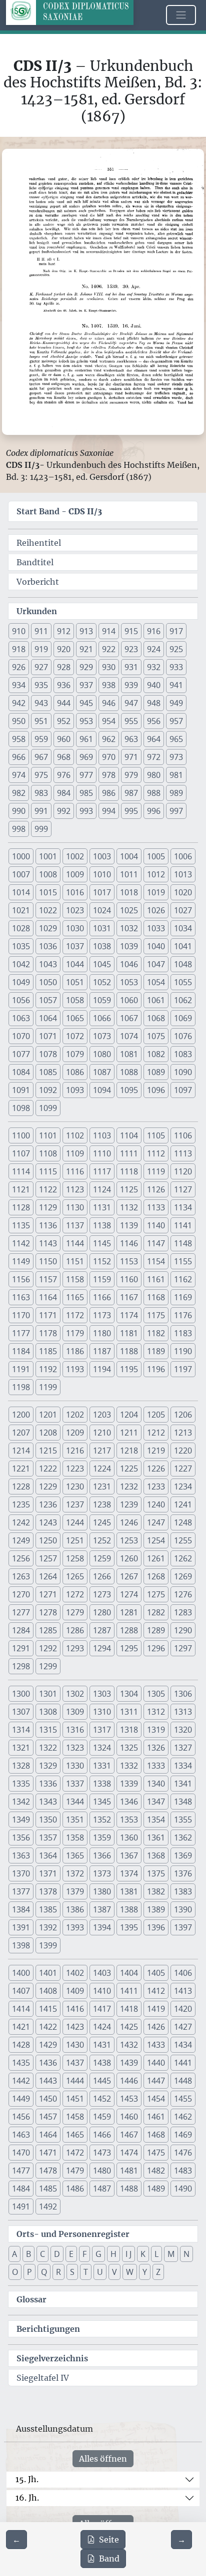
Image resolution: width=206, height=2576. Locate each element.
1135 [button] (21, 1225)
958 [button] (19, 739)
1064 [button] (48, 1018)
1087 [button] (102, 1072)
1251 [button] (75, 1540)
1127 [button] (183, 1189)
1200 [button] (21, 1415)
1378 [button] (48, 1891)
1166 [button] (102, 1297)
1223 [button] (75, 1469)
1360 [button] (129, 1838)
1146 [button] (129, 1243)
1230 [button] (75, 1486)
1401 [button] (48, 1973)
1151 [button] (75, 1261)
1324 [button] (102, 1748)
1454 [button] (156, 2099)
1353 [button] (129, 1820)
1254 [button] (156, 1540)
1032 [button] (129, 928)
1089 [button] (156, 1072)
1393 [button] (75, 1927)
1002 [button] (75, 856)
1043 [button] (48, 964)
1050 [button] (48, 982)
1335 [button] (21, 1784)
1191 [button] (21, 1369)
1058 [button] (75, 1000)
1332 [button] (129, 1766)
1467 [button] (129, 2135)
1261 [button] (156, 1558)
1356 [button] (21, 1838)
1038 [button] (102, 946)
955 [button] (131, 721)
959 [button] (41, 739)
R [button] (58, 2272)
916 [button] (154, 631)
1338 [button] (102, 1784)
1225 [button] (129, 1469)
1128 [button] (21, 1207)
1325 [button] (129, 1748)
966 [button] (19, 757)
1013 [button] (183, 874)
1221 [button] (21, 1469)
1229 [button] (48, 1486)
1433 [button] (156, 2045)
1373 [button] (102, 1873)
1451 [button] (75, 2099)
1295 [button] (129, 1648)
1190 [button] (183, 1351)
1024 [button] (102, 910)
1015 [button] (48, 892)
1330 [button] (75, 1766)
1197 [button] (183, 1369)
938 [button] (109, 685)
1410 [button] (102, 1991)
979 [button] (131, 775)
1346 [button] (129, 1802)
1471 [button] (48, 2153)
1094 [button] (102, 1090)
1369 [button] (183, 1855)
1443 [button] (48, 2081)
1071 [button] (48, 1036)
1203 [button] (102, 1415)
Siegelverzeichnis (52, 2358)
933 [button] (176, 667)
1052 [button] (102, 982)
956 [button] (154, 721)
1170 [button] (21, 1315)
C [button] (42, 2254)
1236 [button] (48, 1504)
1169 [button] (183, 1297)
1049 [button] (21, 982)
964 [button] (154, 739)
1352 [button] (102, 1820)
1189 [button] (156, 1351)
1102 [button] (75, 1135)
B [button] (28, 2254)
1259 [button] (102, 1558)
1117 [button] (102, 1171)
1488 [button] (129, 2189)
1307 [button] (21, 1712)
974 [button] (19, 775)
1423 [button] (75, 2027)
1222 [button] (48, 1469)
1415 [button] (48, 2009)
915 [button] (131, 631)
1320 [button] (183, 1730)
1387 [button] (102, 1909)
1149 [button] (21, 1261)
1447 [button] (156, 2081)
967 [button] (41, 757)
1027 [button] (183, 910)
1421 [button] (21, 2027)
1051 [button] (75, 982)
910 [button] (19, 631)
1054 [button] (156, 982)
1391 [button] (21, 1927)
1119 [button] (156, 1171)
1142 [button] (21, 1243)
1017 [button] (102, 892)
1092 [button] (48, 1090)
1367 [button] (129, 1855)
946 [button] (109, 703)
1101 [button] (48, 1135)
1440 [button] (156, 2063)
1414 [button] (21, 2009)
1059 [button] (102, 1000)
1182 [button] (156, 1333)
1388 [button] (129, 1909)
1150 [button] (48, 1261)
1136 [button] (48, 1225)
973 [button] (176, 757)
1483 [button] (183, 2171)
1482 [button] (156, 2171)
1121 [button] (21, 1189)
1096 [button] (156, 1090)
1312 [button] (156, 1712)
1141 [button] (183, 1225)
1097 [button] (183, 1090)
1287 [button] (102, 1630)
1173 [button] (102, 1315)
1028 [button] (21, 928)
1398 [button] (21, 1945)
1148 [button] (183, 1243)
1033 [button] (156, 928)
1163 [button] (21, 1297)
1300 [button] (21, 1694)
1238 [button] (102, 1504)
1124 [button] (102, 1189)
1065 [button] (75, 1018)
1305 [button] (156, 1694)
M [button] (171, 2254)
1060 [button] (129, 1000)
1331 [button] (102, 1766)
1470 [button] (21, 2153)
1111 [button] (129, 1153)
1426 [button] (156, 2027)
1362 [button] (183, 1838)
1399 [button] (48, 1945)
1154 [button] (156, 1261)
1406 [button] (183, 1973)
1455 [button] (183, 2099)
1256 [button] (21, 1558)
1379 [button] (75, 1891)
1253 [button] (129, 1540)
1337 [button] (75, 1784)
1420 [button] (183, 2009)
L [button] (156, 2254)
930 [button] (109, 667)
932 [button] (154, 667)
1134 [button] (183, 1207)
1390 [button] (183, 1909)
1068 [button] (156, 1018)
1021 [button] (21, 910)
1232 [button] (129, 1486)
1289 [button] (156, 1630)
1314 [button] (21, 1730)
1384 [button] (21, 1909)
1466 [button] (102, 2135)
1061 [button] (156, 1000)
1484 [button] (21, 2189)
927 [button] (41, 667)
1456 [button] (21, 2117)
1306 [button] (183, 1694)
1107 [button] (21, 1153)
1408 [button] (48, 1991)
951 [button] (41, 721)
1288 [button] (129, 1630)
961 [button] (86, 739)
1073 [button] (102, 1036)
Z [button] (158, 2272)
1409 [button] (75, 1991)
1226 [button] (156, 1469)
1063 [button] (21, 1018)
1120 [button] (183, 1171)
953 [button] (86, 721)
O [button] (15, 2272)
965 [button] (176, 739)
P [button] (29, 2272)
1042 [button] (21, 964)
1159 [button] (102, 1279)
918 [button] (19, 649)
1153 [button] (129, 1261)
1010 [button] (102, 874)
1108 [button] (48, 1153)
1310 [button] (102, 1712)
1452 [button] (102, 2099)
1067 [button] (129, 1018)
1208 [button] (48, 1433)
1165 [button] (75, 1297)
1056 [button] (21, 1000)
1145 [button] (102, 1243)
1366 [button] (102, 1855)
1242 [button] (21, 1522)
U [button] (100, 2272)
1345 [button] (102, 1802)
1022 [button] (48, 910)
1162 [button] (183, 1279)
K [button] (143, 2254)
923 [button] (131, 649)
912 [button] (64, 631)
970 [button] (109, 757)
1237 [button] (75, 1504)
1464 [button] (48, 2135)
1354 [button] (156, 1820)
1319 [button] (156, 1730)
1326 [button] (156, 1748)
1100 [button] (21, 1135)
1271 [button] (48, 1594)
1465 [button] (75, 2135)
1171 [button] (48, 1315)
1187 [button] (102, 1351)
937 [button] (86, 685)
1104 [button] (129, 1135)
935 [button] (41, 685)
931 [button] (131, 667)
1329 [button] (48, 1766)
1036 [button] (48, 946)
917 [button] (176, 631)
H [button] (113, 2254)
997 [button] (176, 811)
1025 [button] (129, 910)
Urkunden (37, 611)
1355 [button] (183, 1820)
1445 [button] (102, 2081)
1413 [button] (183, 1991)
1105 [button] (156, 1135)
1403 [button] (102, 1973)
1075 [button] (156, 1036)
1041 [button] (183, 946)
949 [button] (176, 703)
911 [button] (41, 631)
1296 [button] (156, 1648)
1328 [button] (21, 1766)
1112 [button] (156, 1153)
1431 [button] (102, 2045)
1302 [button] (75, 1694)
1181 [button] (129, 1333)
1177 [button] (21, 1333)
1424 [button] (102, 2027)
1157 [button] (48, 1279)
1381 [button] (129, 1891)
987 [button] (131, 793)
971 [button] (131, 757)
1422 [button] (48, 2027)
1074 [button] (129, 1036)
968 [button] (64, 757)
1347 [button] (156, 1802)
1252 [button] (102, 1540)
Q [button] (44, 2272)
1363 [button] (21, 1855)
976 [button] (64, 775)
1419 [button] (156, 2009)
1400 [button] (21, 1973)
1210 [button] (102, 1433)
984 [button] (64, 793)
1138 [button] (102, 1225)
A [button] (14, 2254)
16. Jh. (27, 2498)
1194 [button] (102, 1369)
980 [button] (154, 775)
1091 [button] (21, 1090)
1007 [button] (21, 874)
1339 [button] (129, 1784)
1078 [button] (48, 1054)
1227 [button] (183, 1469)
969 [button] (86, 757)
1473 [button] (102, 2153)
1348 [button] (183, 1802)
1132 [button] (129, 1207)
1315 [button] (48, 1730)
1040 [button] (156, 946)
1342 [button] (21, 1802)
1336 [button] (48, 1784)
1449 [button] (21, 2099)
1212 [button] (156, 1433)
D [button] (57, 2254)
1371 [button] (48, 1873)
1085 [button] (48, 1072)
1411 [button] (129, 1991)
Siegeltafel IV (43, 2378)
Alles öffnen (103, 2459)
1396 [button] (156, 1927)
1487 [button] (102, 2189)
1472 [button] (75, 2153)
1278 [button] (48, 1612)
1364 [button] (48, 1855)
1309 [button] (75, 1712)
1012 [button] (156, 874)
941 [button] (176, 685)
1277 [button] (21, 1612)
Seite (109, 2540)
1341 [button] (183, 1784)
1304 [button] (129, 1694)
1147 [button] (156, 1243)
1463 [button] (21, 2135)
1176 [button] (183, 1315)
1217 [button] (102, 1451)
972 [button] (154, 757)
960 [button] (64, 739)
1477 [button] (21, 2171)
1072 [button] (75, 1036)
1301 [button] (48, 1694)
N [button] (186, 2254)
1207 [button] (21, 1433)
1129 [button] (48, 1207)
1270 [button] (21, 1594)
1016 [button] (75, 892)
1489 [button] (156, 2189)
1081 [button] (129, 1054)
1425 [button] (129, 2027)
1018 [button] (129, 892)
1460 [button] (129, 2117)
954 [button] (109, 721)
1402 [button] (75, 1973)
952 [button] (64, 721)
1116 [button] (75, 1171)
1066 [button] (102, 1018)
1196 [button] (156, 1369)
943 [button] (41, 703)
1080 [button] (102, 1054)
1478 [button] (48, 2171)
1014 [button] (21, 892)
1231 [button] (102, 1486)
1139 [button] (129, 1225)
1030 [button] (75, 928)
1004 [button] (129, 856)
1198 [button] (21, 1387)
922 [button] (109, 649)
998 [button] (19, 829)
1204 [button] (129, 1415)
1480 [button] (102, 2171)
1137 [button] (75, 1225)
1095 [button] (129, 1090)
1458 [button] (75, 2117)
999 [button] (41, 829)
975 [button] (41, 775)
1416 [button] (75, 2009)
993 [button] (86, 811)
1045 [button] (102, 964)
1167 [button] (129, 1297)
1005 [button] (156, 856)
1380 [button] (102, 1891)
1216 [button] (75, 1451)
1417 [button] (102, 2009)
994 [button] (109, 811)
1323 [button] (75, 1748)
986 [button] (109, 793)
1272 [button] (75, 1594)
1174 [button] (129, 1315)
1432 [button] (129, 2045)
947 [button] (131, 703)
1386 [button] (75, 1909)
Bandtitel (35, 562)
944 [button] (64, 703)
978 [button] (109, 775)
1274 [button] (129, 1594)
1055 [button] (183, 982)
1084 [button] (21, 1072)
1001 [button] (48, 856)
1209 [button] (75, 1433)
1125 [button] (129, 1189)
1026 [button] (156, 910)
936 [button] (64, 685)
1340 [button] (156, 1784)
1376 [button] (183, 1873)
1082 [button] (156, 1054)
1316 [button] (75, 1730)
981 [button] (176, 775)
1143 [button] (48, 1243)
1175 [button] (156, 1315)
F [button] (84, 2254)
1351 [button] (75, 1820)
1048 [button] (183, 964)
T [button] (86, 2272)
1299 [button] (48, 1666)
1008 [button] (48, 874)
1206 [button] (183, 1415)
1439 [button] (129, 2063)
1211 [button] (129, 1433)
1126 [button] (156, 1189)
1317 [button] (102, 1730)
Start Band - (59, 511)
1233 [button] (156, 1486)
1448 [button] (183, 2081)
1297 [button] (183, 1648)
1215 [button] (48, 1451)
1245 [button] (102, 1522)
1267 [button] (129, 1576)
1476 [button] (183, 2153)
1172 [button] (75, 1315)
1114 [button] (21, 1171)
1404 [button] (129, 1973)
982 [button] (19, 793)
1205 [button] (156, 1415)
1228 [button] (21, 1486)
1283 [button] (183, 1612)
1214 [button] (21, 1451)
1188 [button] (129, 1351)
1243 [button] (48, 1522)
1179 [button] (75, 1333)
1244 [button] (75, 1522)
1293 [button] (75, 1648)
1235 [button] (21, 1504)
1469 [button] (183, 2135)
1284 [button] (21, 1630)
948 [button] (154, 703)
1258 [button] (75, 1558)
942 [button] (19, 703)
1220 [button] (183, 1451)
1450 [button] (48, 2099)
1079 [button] (75, 1054)
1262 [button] (183, 1558)
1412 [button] (156, 1991)
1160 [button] (129, 1279)
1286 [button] (75, 1630)
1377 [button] (21, 1891)
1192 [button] (48, 1369)
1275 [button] (156, 1594)
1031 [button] (102, 928)
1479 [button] (75, 2171)
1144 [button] (75, 1243)
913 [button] (86, 631)
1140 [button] (156, 1225)
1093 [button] (75, 1090)
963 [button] (131, 739)
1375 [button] (156, 1873)
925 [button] (176, 649)
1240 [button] (156, 1504)
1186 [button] (75, 1351)
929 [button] (86, 667)
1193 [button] (75, 1369)
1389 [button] (156, 1909)
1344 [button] (75, 1802)
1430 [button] (75, 2045)
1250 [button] (48, 1540)
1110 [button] (102, 1153)
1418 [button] (129, 2009)
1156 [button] (21, 1279)
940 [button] (154, 685)
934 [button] (19, 685)
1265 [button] (75, 1576)
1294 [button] (102, 1648)
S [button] (72, 2272)
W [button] (130, 2272)
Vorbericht (38, 582)
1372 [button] (75, 1873)
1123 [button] (75, 1189)
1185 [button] (48, 1351)
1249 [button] (21, 1540)
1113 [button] (183, 1153)
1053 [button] (129, 982)
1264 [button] (48, 1576)
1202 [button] (75, 1415)
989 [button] (176, 793)
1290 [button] (183, 1630)
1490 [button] (183, 2189)
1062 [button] (183, 1000)
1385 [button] (48, 1909)
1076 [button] (183, 1036)
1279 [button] (75, 1612)
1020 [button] (183, 892)
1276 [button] (183, 1594)
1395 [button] (129, 1927)
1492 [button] (48, 2207)
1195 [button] (129, 1369)
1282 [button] (156, 1612)
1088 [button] (129, 1072)
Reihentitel (39, 543)
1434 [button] (183, 2045)
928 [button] (64, 667)
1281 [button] (129, 1612)
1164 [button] (48, 1297)
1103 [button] (102, 1135)
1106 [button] (183, 1135)
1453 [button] (129, 2099)
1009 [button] (75, 874)
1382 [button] (156, 1891)
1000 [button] (21, 856)
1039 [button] (129, 946)
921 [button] (86, 649)
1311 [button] (129, 1712)
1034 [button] (183, 928)
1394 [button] (102, 1927)
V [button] (114, 2272)
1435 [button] (21, 2063)
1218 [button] (129, 1451)
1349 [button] (21, 1820)
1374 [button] (129, 1873)
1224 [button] (102, 1469)
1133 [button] (156, 1207)
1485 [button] (48, 2189)
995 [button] (131, 811)
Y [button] (145, 2272)
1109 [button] (75, 1153)
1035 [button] (21, 946)
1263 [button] (21, 1576)
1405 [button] (156, 1973)
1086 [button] (75, 1072)
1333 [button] (156, 1766)
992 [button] (64, 811)
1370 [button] (21, 1873)
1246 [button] (129, 1522)
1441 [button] (183, 2063)
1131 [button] (102, 1207)
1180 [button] (102, 1333)
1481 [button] (129, 2171)
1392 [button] (48, 1927)
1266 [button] (102, 1576)
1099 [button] (48, 1108)
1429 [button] (48, 2045)
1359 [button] (102, 1838)
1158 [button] (75, 1279)
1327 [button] (183, 1748)
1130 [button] (75, 1207)
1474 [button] (129, 2153)
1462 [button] (183, 2117)
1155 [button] (183, 1261)
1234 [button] (183, 1486)
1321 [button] (21, 1748)
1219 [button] (156, 1451)
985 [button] (86, 793)
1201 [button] (48, 1415)
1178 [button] (48, 1333)
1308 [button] (48, 1712)
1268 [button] (156, 1576)
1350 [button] (48, 1820)
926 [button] (19, 667)
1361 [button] (156, 1838)
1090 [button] (183, 1072)
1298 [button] (21, 1666)
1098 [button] (21, 1108)
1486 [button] (75, 2189)
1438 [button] (102, 2063)
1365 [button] (75, 1855)
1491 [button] (21, 2207)
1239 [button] (129, 1504)
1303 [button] (102, 1694)
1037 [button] (75, 946)
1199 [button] (48, 1387)
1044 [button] (75, 964)
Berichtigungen (48, 2329)
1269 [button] (183, 1576)
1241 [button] (183, 1504)
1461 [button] (156, 2117)
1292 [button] (48, 1648)
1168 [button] (156, 1297)
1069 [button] (183, 1018)
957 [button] (176, 721)
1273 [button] (102, 1594)
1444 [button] (75, 2081)
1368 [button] (156, 1855)
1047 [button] (156, 964)
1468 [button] (156, 2135)
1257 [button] (48, 1558)
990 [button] (19, 811)
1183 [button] (183, 1333)
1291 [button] (21, 1648)
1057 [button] (48, 1000)
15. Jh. (27, 2479)
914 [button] (109, 631)
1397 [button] (183, 1927)
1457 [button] (48, 2117)
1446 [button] (129, 2081)
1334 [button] (183, 1766)
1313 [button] (183, 1712)
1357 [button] (48, 1838)
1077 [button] (21, 1054)
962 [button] (109, 739)
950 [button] (19, 721)
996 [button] (154, 811)
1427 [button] (183, 2027)
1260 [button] (129, 1558)
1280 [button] (102, 1612)
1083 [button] (183, 1054)
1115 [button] (48, 1171)
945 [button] (86, 703)
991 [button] (41, 811)
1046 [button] (129, 964)
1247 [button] (156, 1522)
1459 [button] (102, 2117)
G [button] (98, 2254)
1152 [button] (102, 1261)
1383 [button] (183, 1891)
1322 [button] (48, 1748)
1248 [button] (183, 1522)
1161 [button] (156, 1279)
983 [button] (41, 793)
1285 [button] (48, 1630)
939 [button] (131, 685)
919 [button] (41, 649)
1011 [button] (129, 874)
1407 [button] (21, 1991)
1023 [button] (75, 910)
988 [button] (154, 793)
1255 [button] (183, 1540)
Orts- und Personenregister (73, 2234)
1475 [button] (156, 2153)
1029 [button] (48, 928)
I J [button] (128, 2254)
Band (109, 2559)
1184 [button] (21, 1351)
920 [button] (64, 649)
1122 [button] (48, 1189)
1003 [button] (102, 856)
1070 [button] (21, 1036)
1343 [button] (48, 1802)
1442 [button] (21, 2081)
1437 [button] (75, 2063)
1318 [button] (129, 1730)
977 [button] (86, 775)
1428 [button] (21, 2045)
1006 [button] (183, 856)
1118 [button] (129, 1171)
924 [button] (154, 649)
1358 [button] (75, 1838)
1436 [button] (48, 2063)
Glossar (31, 2299)
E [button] (71, 2254)
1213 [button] (183, 1433)
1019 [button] (156, 892)
